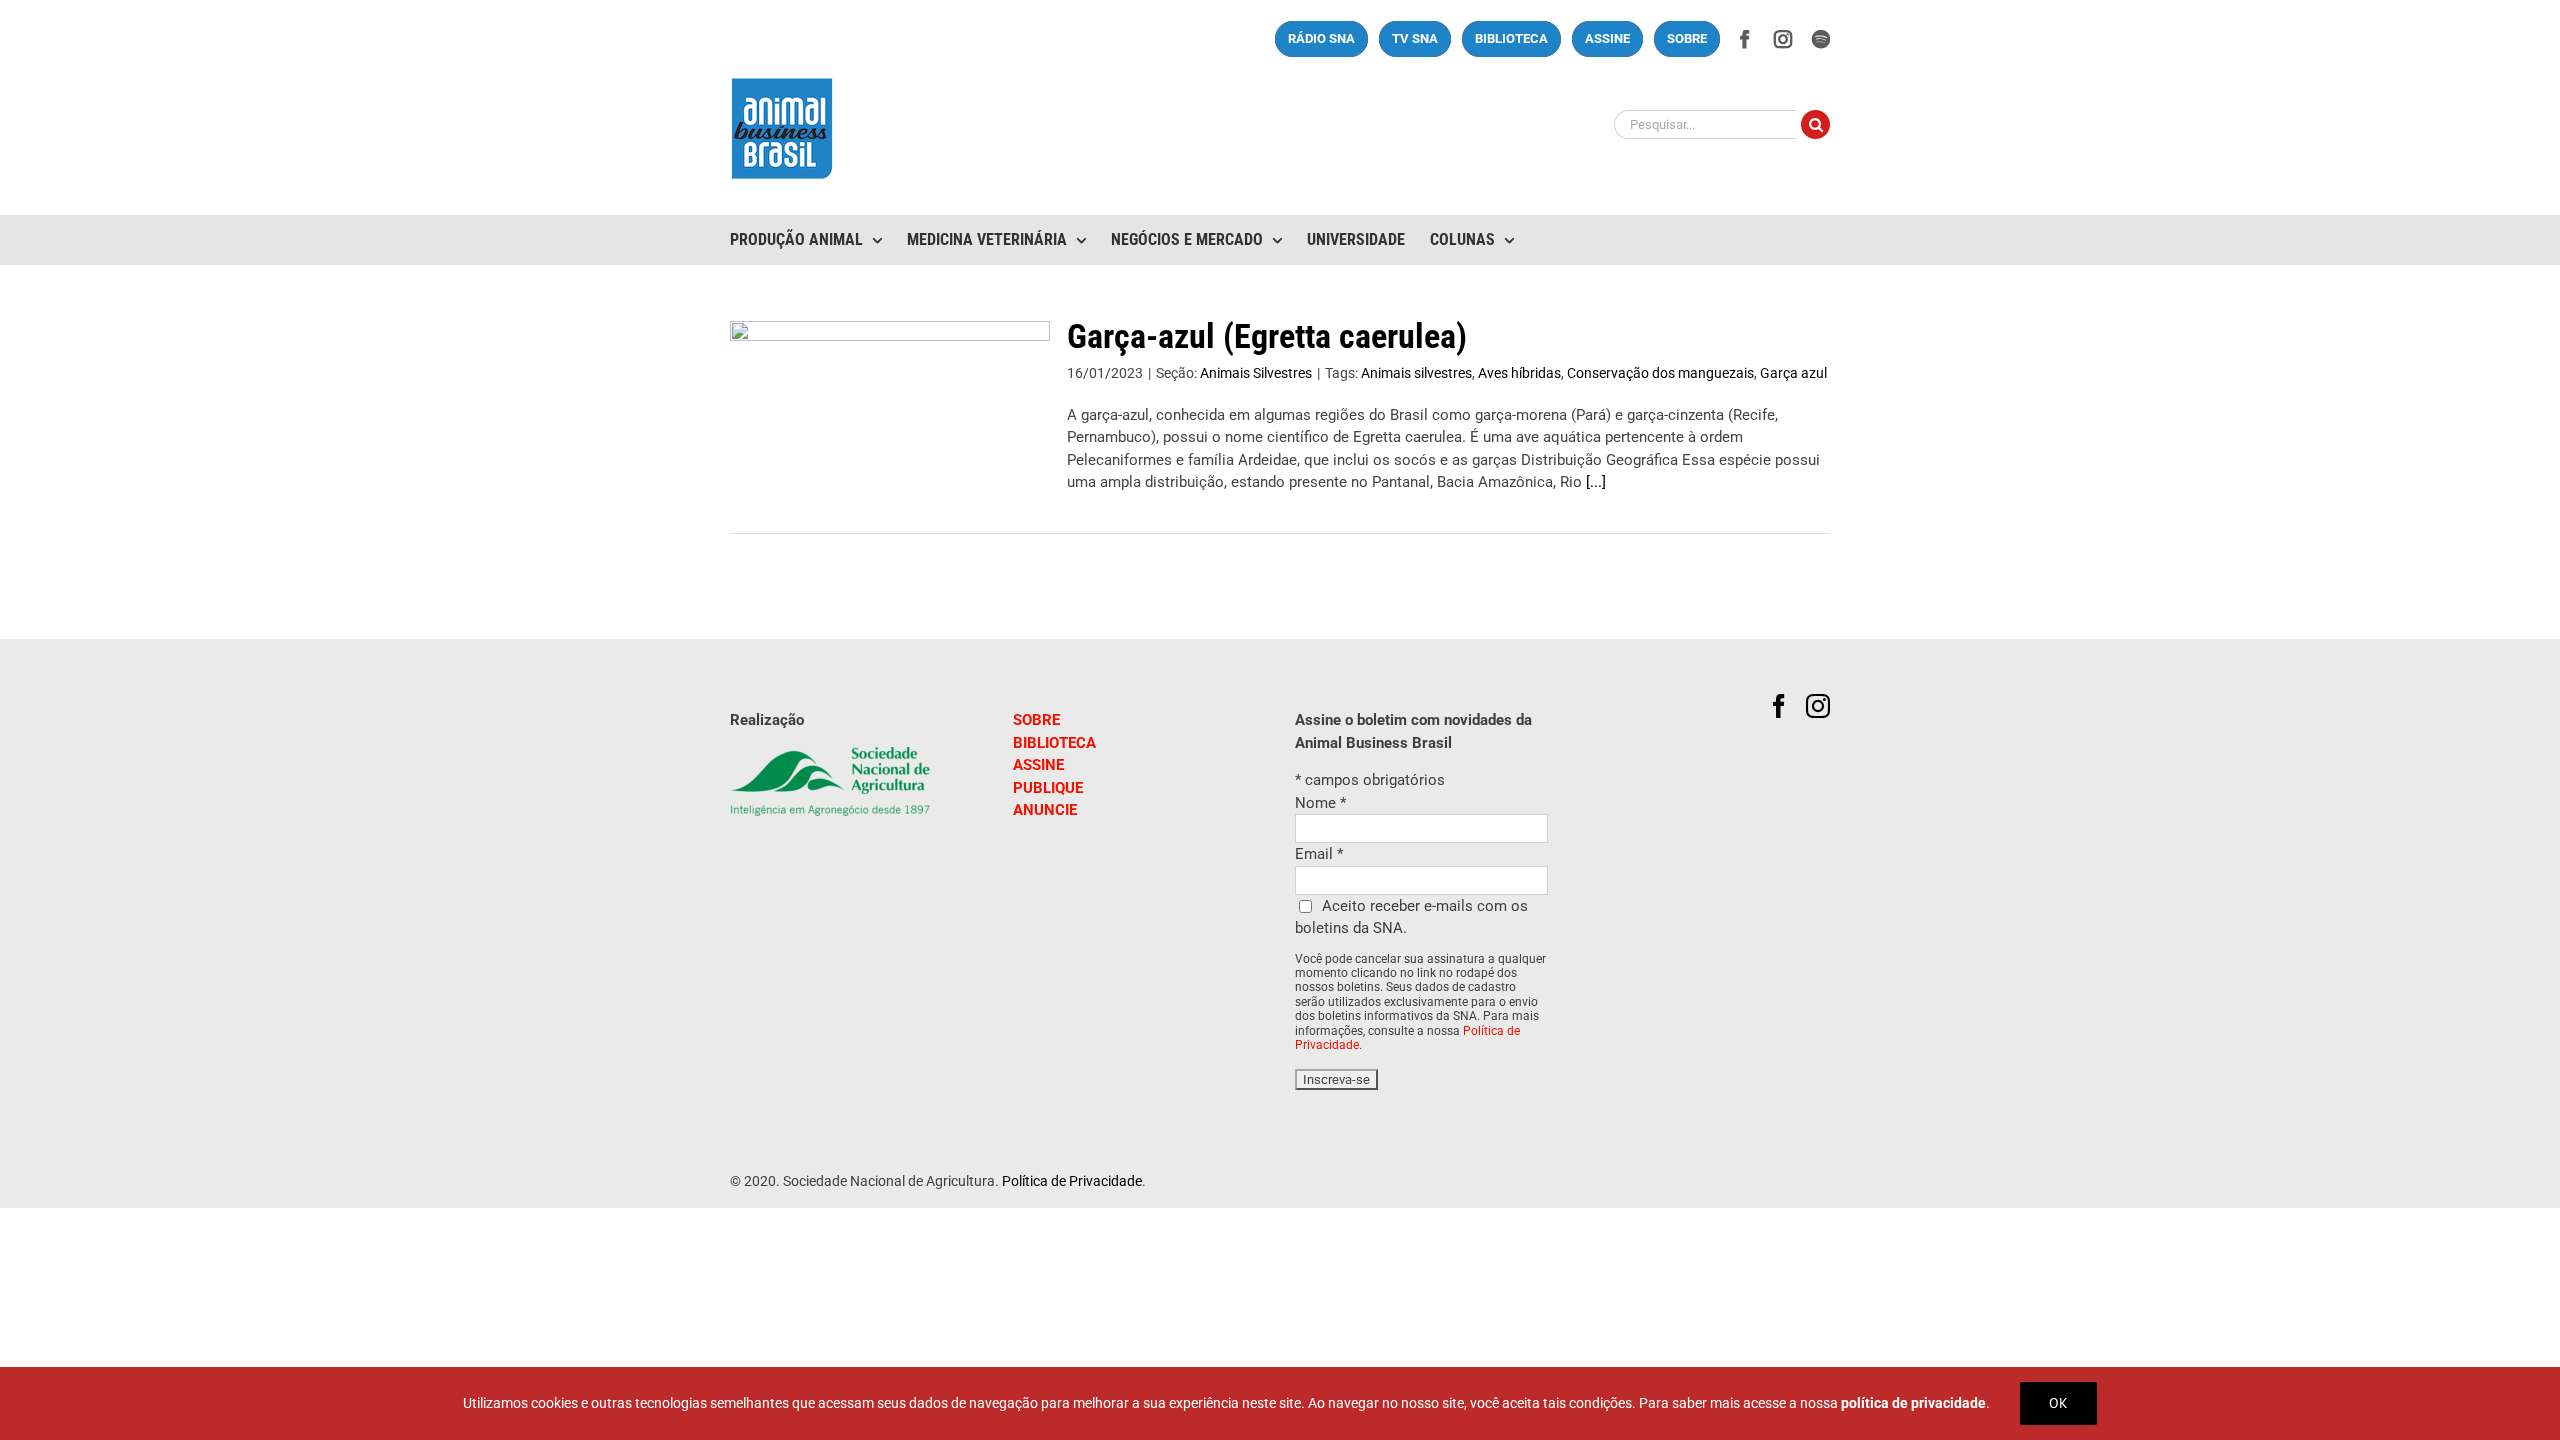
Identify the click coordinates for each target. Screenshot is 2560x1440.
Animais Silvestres (1256, 373)
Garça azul (1793, 373)
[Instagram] (1818, 706)
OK (2058, 1403)
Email (1319, 854)
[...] (1596, 482)
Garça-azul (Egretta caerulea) (1267, 336)
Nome (1320, 803)
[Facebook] (1779, 706)
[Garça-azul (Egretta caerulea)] (890, 422)
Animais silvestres (1416, 373)
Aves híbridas (1519, 373)
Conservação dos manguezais (1660, 373)
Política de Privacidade (1072, 1181)
